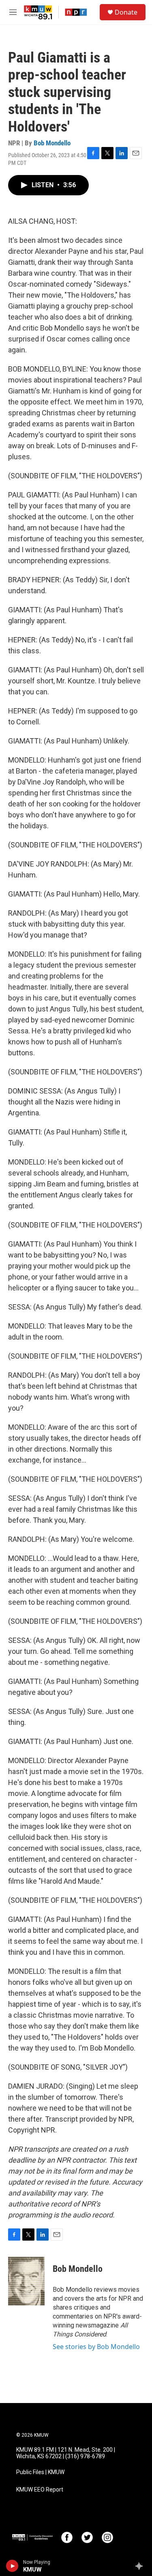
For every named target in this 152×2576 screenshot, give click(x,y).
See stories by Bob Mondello (96, 2347)
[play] (12, 2566)
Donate (126, 12)
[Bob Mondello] (26, 2281)
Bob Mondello (52, 143)
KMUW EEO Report (40, 2490)
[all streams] (141, 2566)
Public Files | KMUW (40, 2472)
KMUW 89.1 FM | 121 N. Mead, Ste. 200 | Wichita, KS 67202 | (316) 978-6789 (66, 2453)
